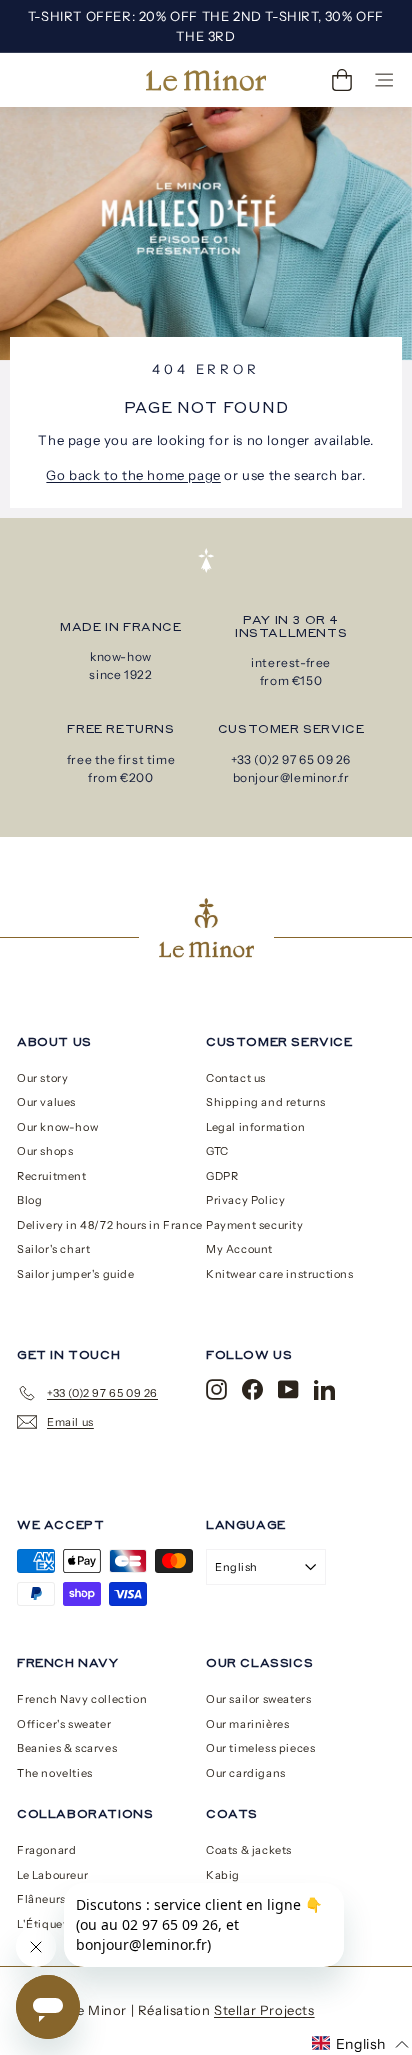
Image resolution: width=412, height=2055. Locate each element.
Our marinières (247, 1724)
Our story (42, 1078)
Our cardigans (246, 1773)
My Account (239, 1249)
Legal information (255, 1127)
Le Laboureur (52, 1875)
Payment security (255, 1225)
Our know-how (57, 1127)
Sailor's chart (53, 1249)
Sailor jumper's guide (76, 1274)
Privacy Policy (245, 1200)
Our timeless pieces (260, 1748)
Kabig (223, 1875)
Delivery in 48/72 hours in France (110, 1225)
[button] (360, 2044)
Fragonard (46, 1850)
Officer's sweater (64, 1724)
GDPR (222, 1176)
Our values (46, 1102)
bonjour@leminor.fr (291, 777)
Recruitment (52, 1176)
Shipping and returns (266, 1102)
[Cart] (342, 80)
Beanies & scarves (67, 1748)
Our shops (45, 1151)
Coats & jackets (249, 1850)
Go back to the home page (133, 475)
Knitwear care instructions (280, 1274)
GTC (217, 1151)
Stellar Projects (264, 2010)
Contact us (236, 1078)
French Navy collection (82, 1699)
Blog (29, 1200)
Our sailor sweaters (258, 1699)
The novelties (55, 1773)
